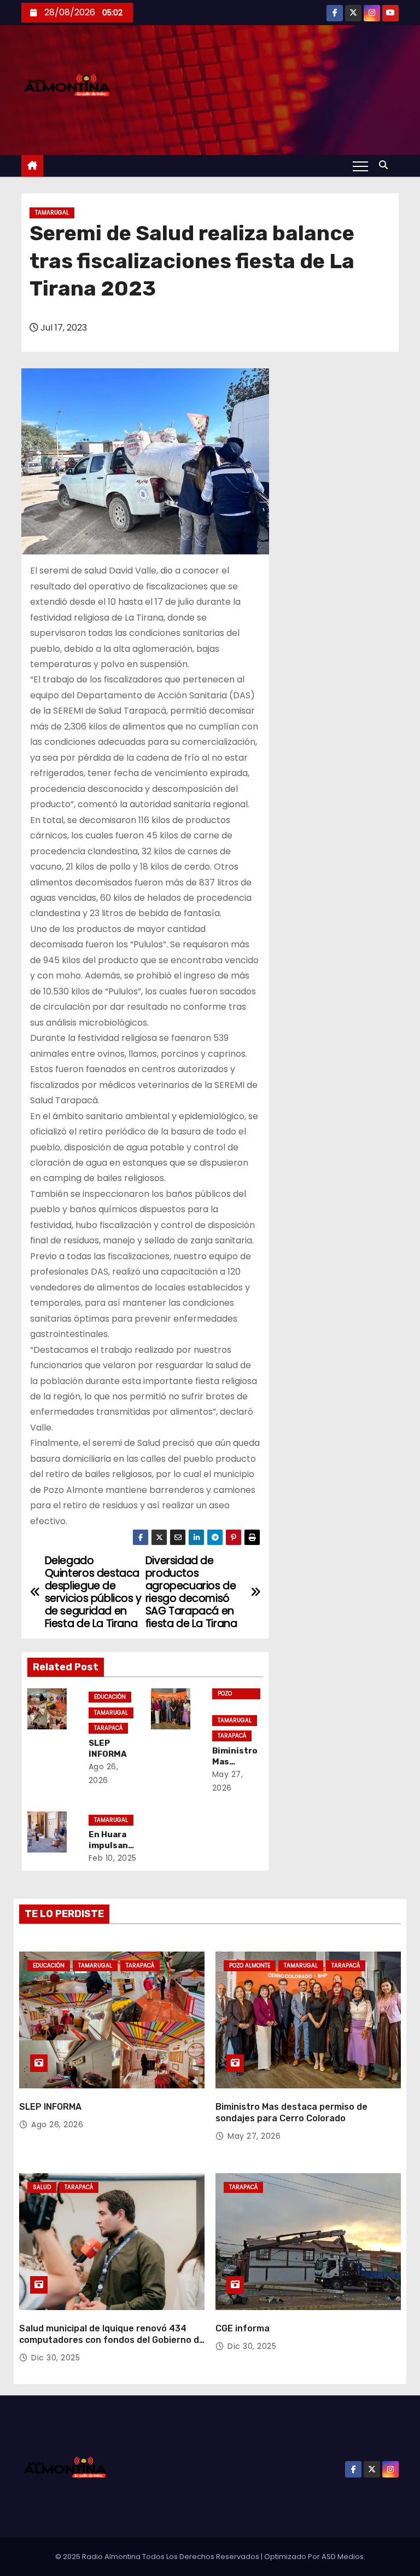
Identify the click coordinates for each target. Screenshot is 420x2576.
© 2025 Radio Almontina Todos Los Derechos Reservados (158, 2557)
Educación (110, 1697)
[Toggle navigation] (360, 166)
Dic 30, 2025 (56, 2358)
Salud (42, 2187)
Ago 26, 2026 (57, 2125)
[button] (386, 165)
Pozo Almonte (230, 1694)
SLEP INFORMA (108, 1749)
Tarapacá (108, 1728)
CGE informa (243, 2328)
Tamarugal (52, 213)
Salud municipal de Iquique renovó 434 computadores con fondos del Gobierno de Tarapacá (112, 2340)
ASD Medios (343, 2557)
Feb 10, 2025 (113, 1858)
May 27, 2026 (254, 2136)
